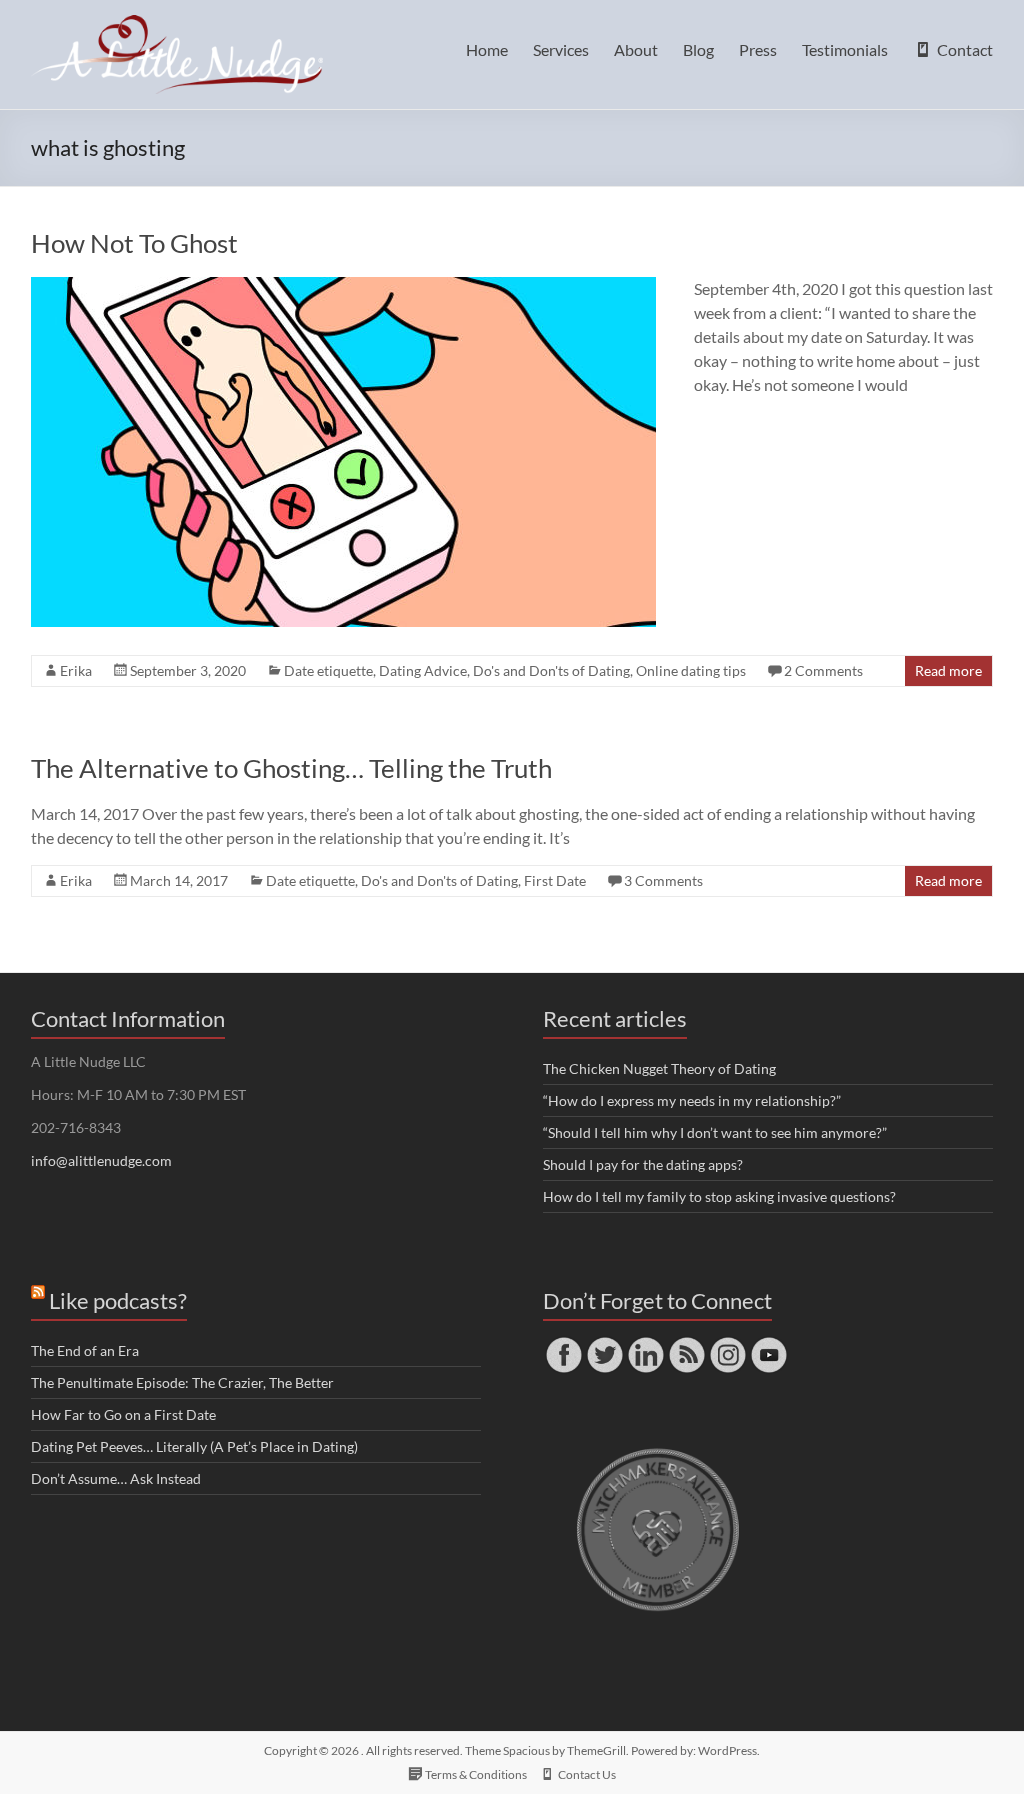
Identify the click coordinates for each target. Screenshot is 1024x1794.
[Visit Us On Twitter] (604, 1343)
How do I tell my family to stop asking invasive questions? (719, 1196)
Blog (698, 49)
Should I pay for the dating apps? (643, 1164)
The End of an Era (85, 1350)
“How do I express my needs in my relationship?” (692, 1100)
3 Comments (663, 880)
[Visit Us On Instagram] (727, 1343)
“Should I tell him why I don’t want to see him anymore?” (715, 1132)
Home (487, 49)
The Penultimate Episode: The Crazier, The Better (182, 1382)
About (636, 49)
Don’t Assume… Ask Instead (116, 1478)
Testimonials (845, 49)
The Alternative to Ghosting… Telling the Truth (291, 768)
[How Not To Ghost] (343, 286)
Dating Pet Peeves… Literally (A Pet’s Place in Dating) (194, 1446)
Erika (76, 670)
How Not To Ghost (134, 243)
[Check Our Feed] (686, 1343)
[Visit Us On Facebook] (563, 1343)
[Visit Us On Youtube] (768, 1343)
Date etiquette (328, 670)
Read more (948, 670)
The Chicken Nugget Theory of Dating (659, 1068)
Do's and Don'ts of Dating (551, 670)
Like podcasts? (118, 1300)
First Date (555, 880)
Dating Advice (423, 670)
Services (561, 49)
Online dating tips (691, 670)
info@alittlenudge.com (101, 1160)
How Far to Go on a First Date (123, 1414)
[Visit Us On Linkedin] (645, 1343)
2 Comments (823, 670)
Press (758, 49)
